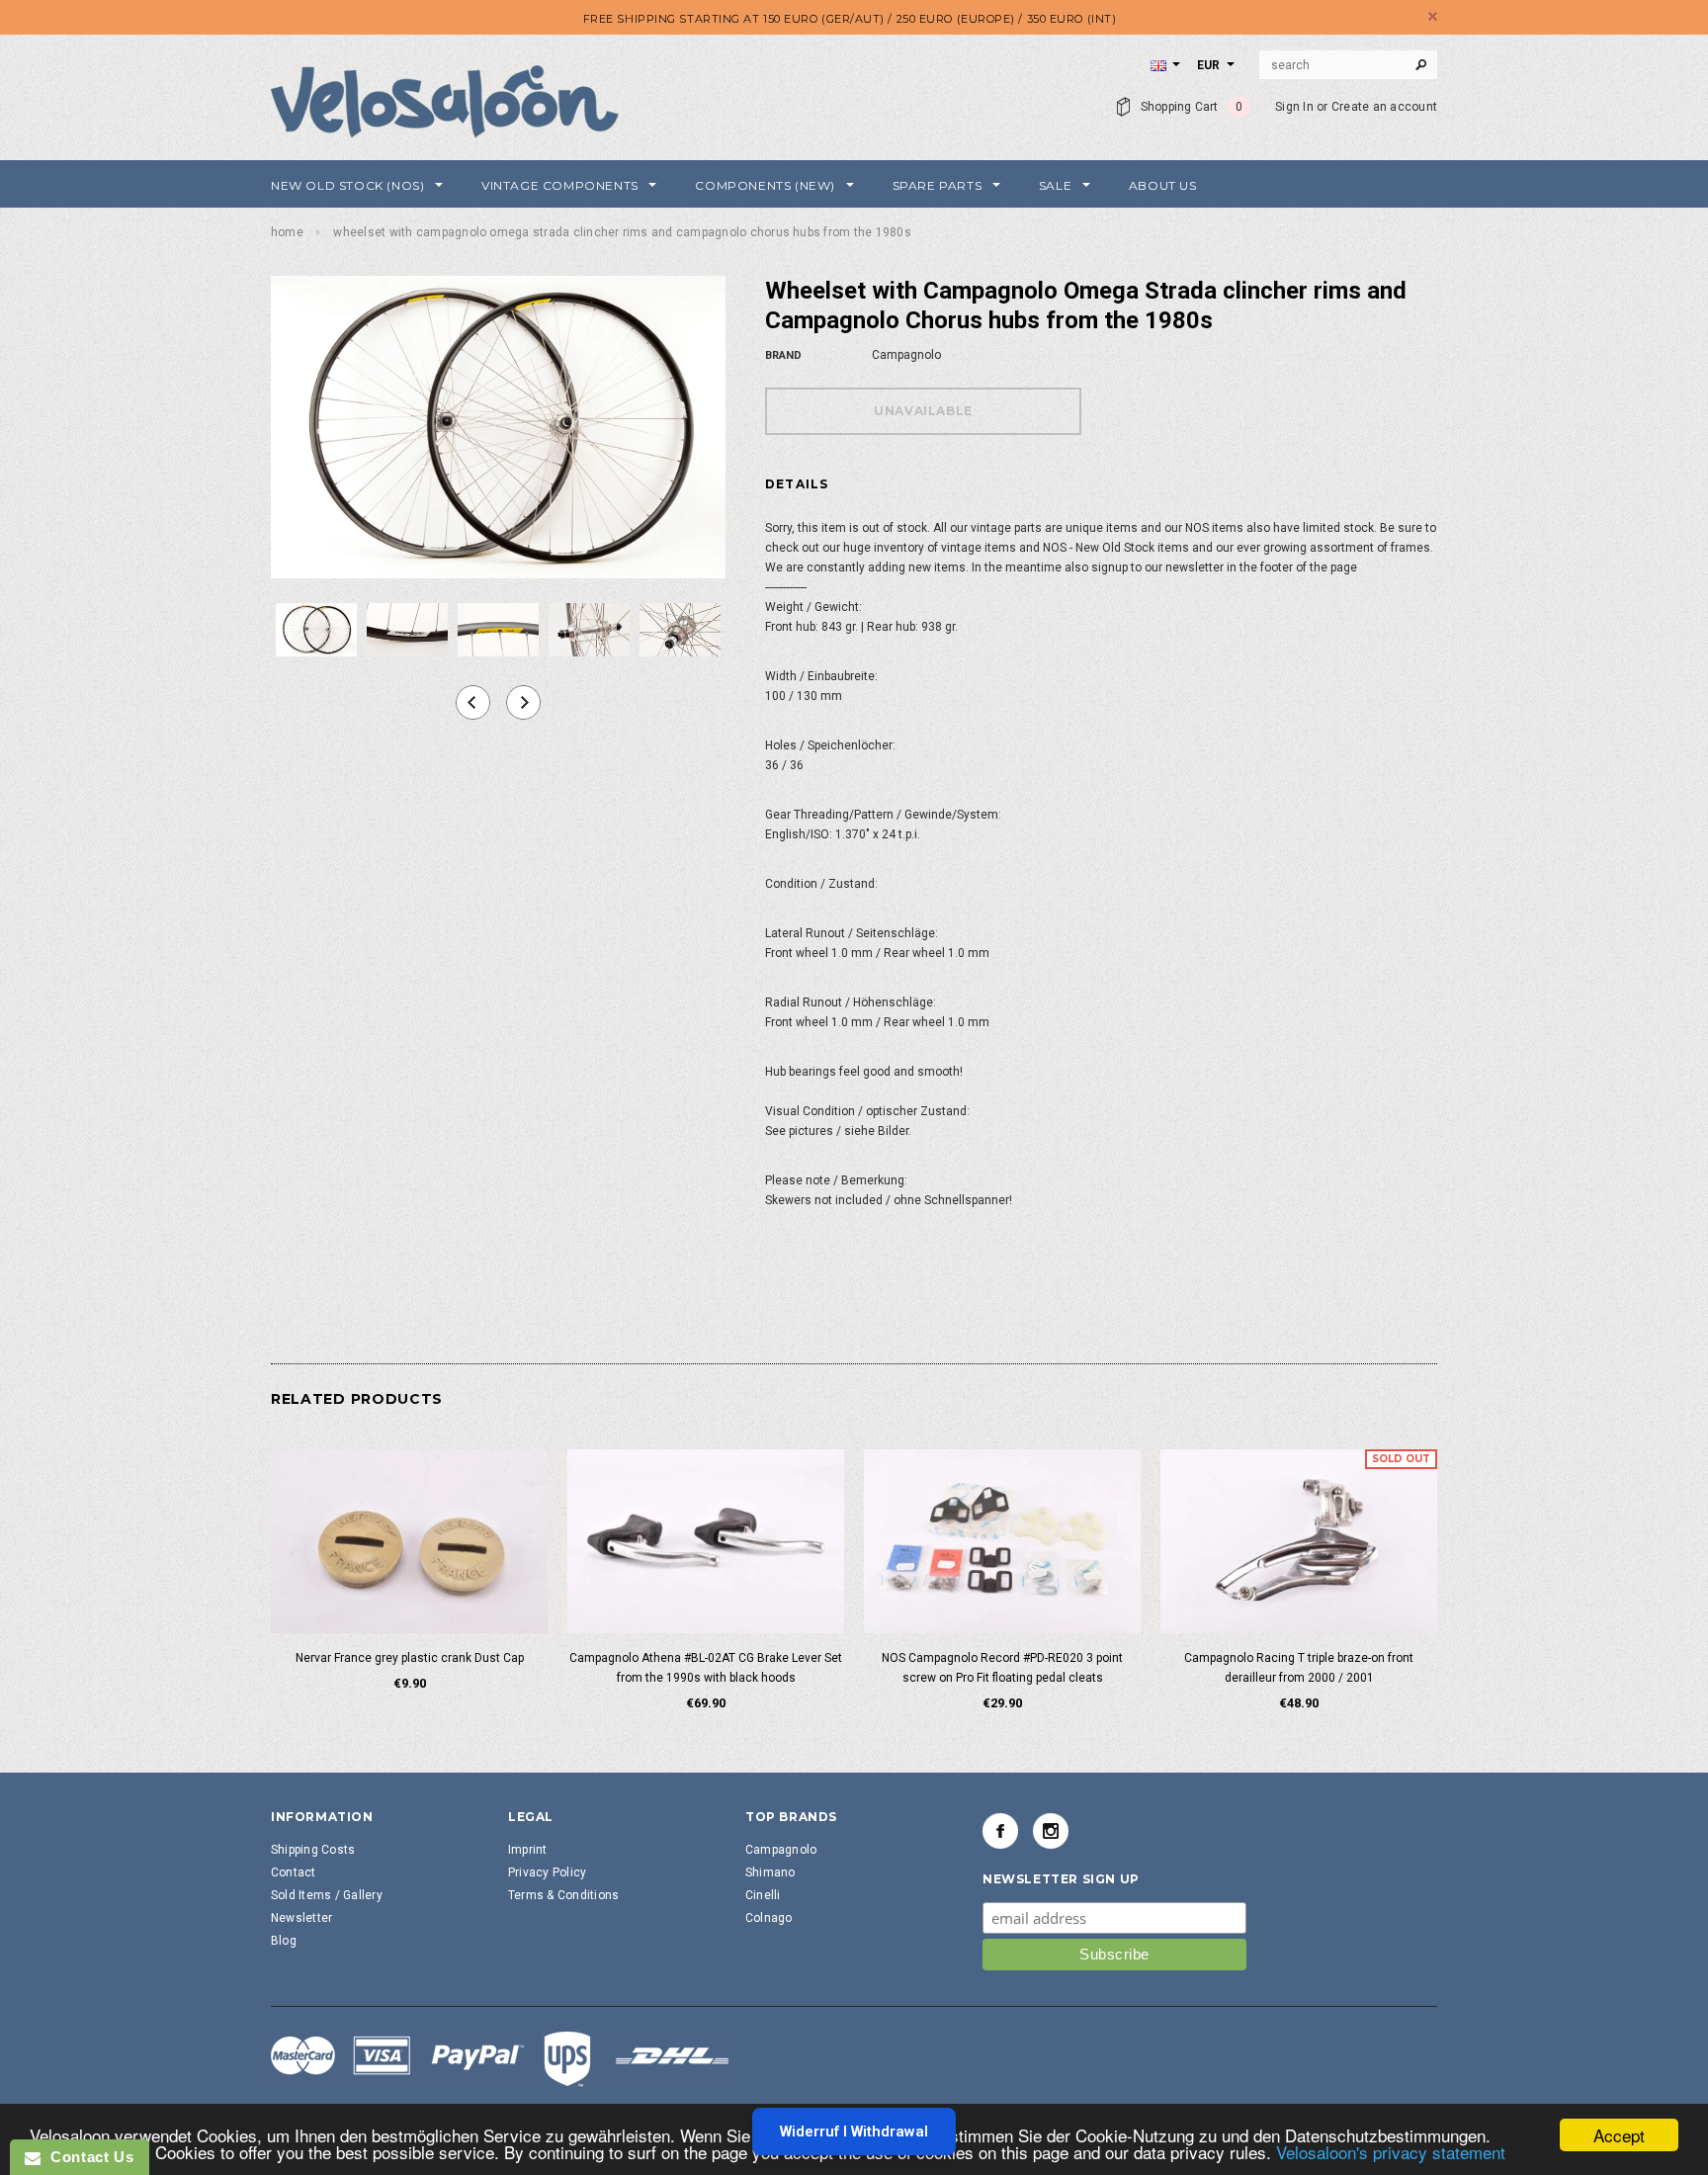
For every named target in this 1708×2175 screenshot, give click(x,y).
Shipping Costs (313, 1850)
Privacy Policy (547, 1872)
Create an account (1384, 107)
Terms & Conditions (563, 1895)
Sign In (1294, 107)
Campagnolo (781, 1850)
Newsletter (301, 1918)
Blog (284, 1941)
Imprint (528, 1850)
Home (287, 232)
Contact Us (87, 2157)
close (1433, 16)
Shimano (770, 1872)
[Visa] (500, 2058)
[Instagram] (1051, 1831)
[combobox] (1348, 65)
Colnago (769, 1918)
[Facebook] (1000, 1831)
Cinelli (763, 1895)
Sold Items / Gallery (327, 1895)
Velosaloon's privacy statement (1391, 2152)
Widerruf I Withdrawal (854, 2131)
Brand (783, 355)
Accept (1619, 2135)
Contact (294, 1872)
